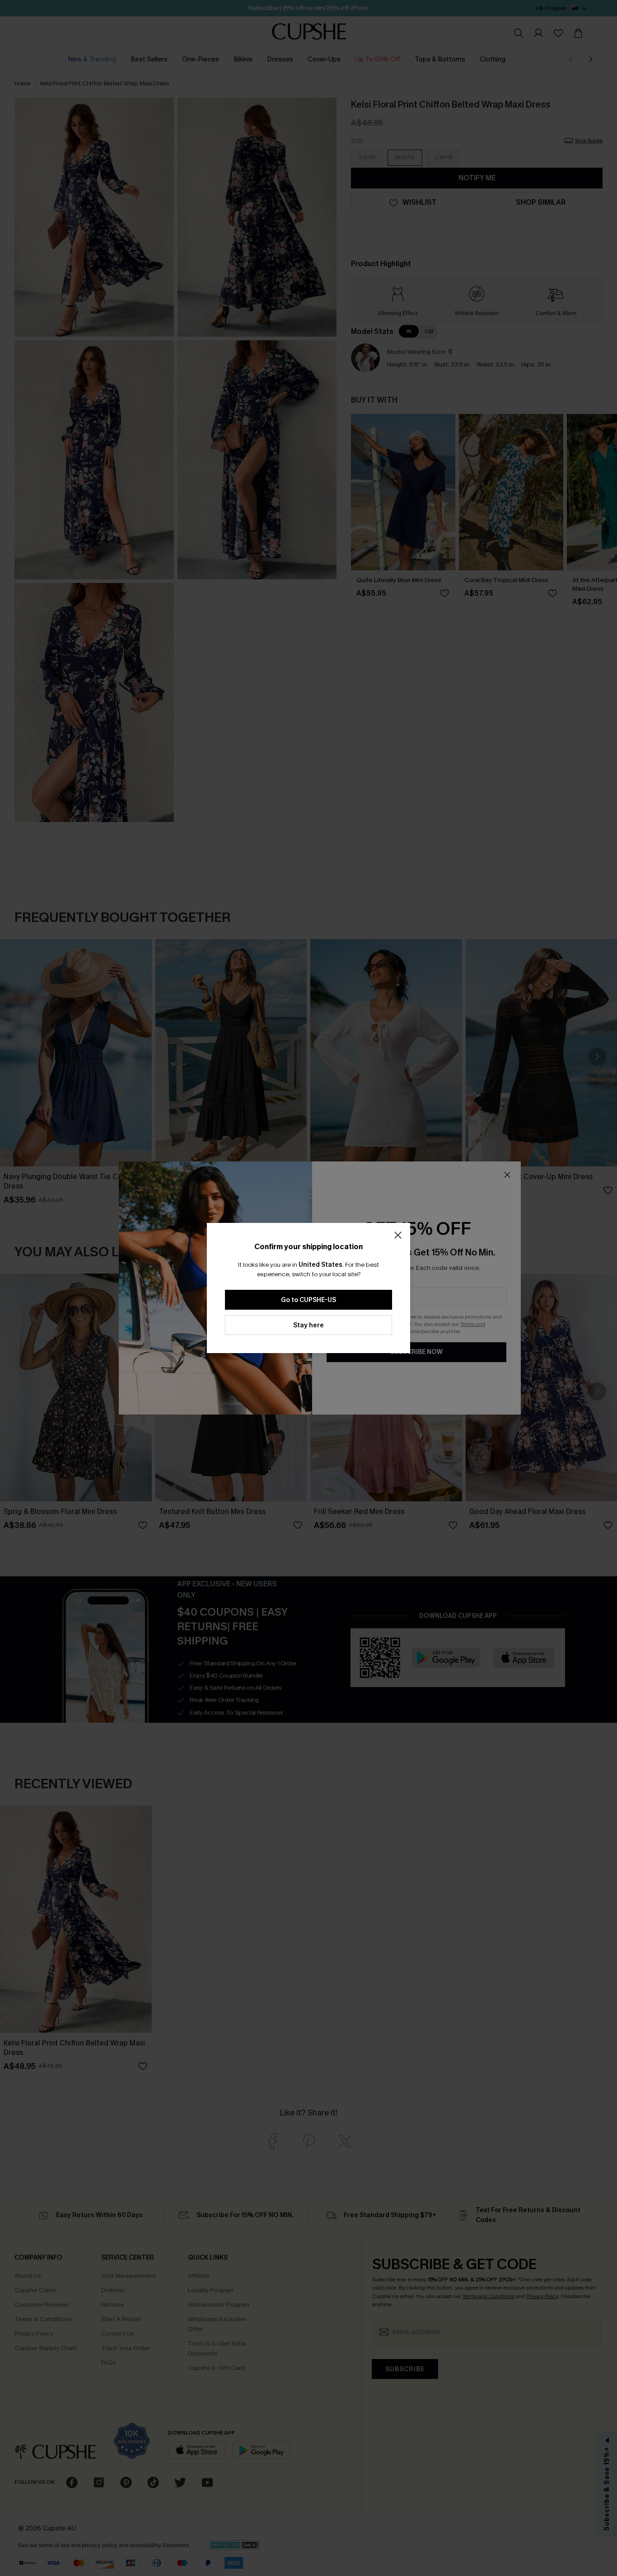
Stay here (308, 1325)
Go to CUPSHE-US (308, 1300)
